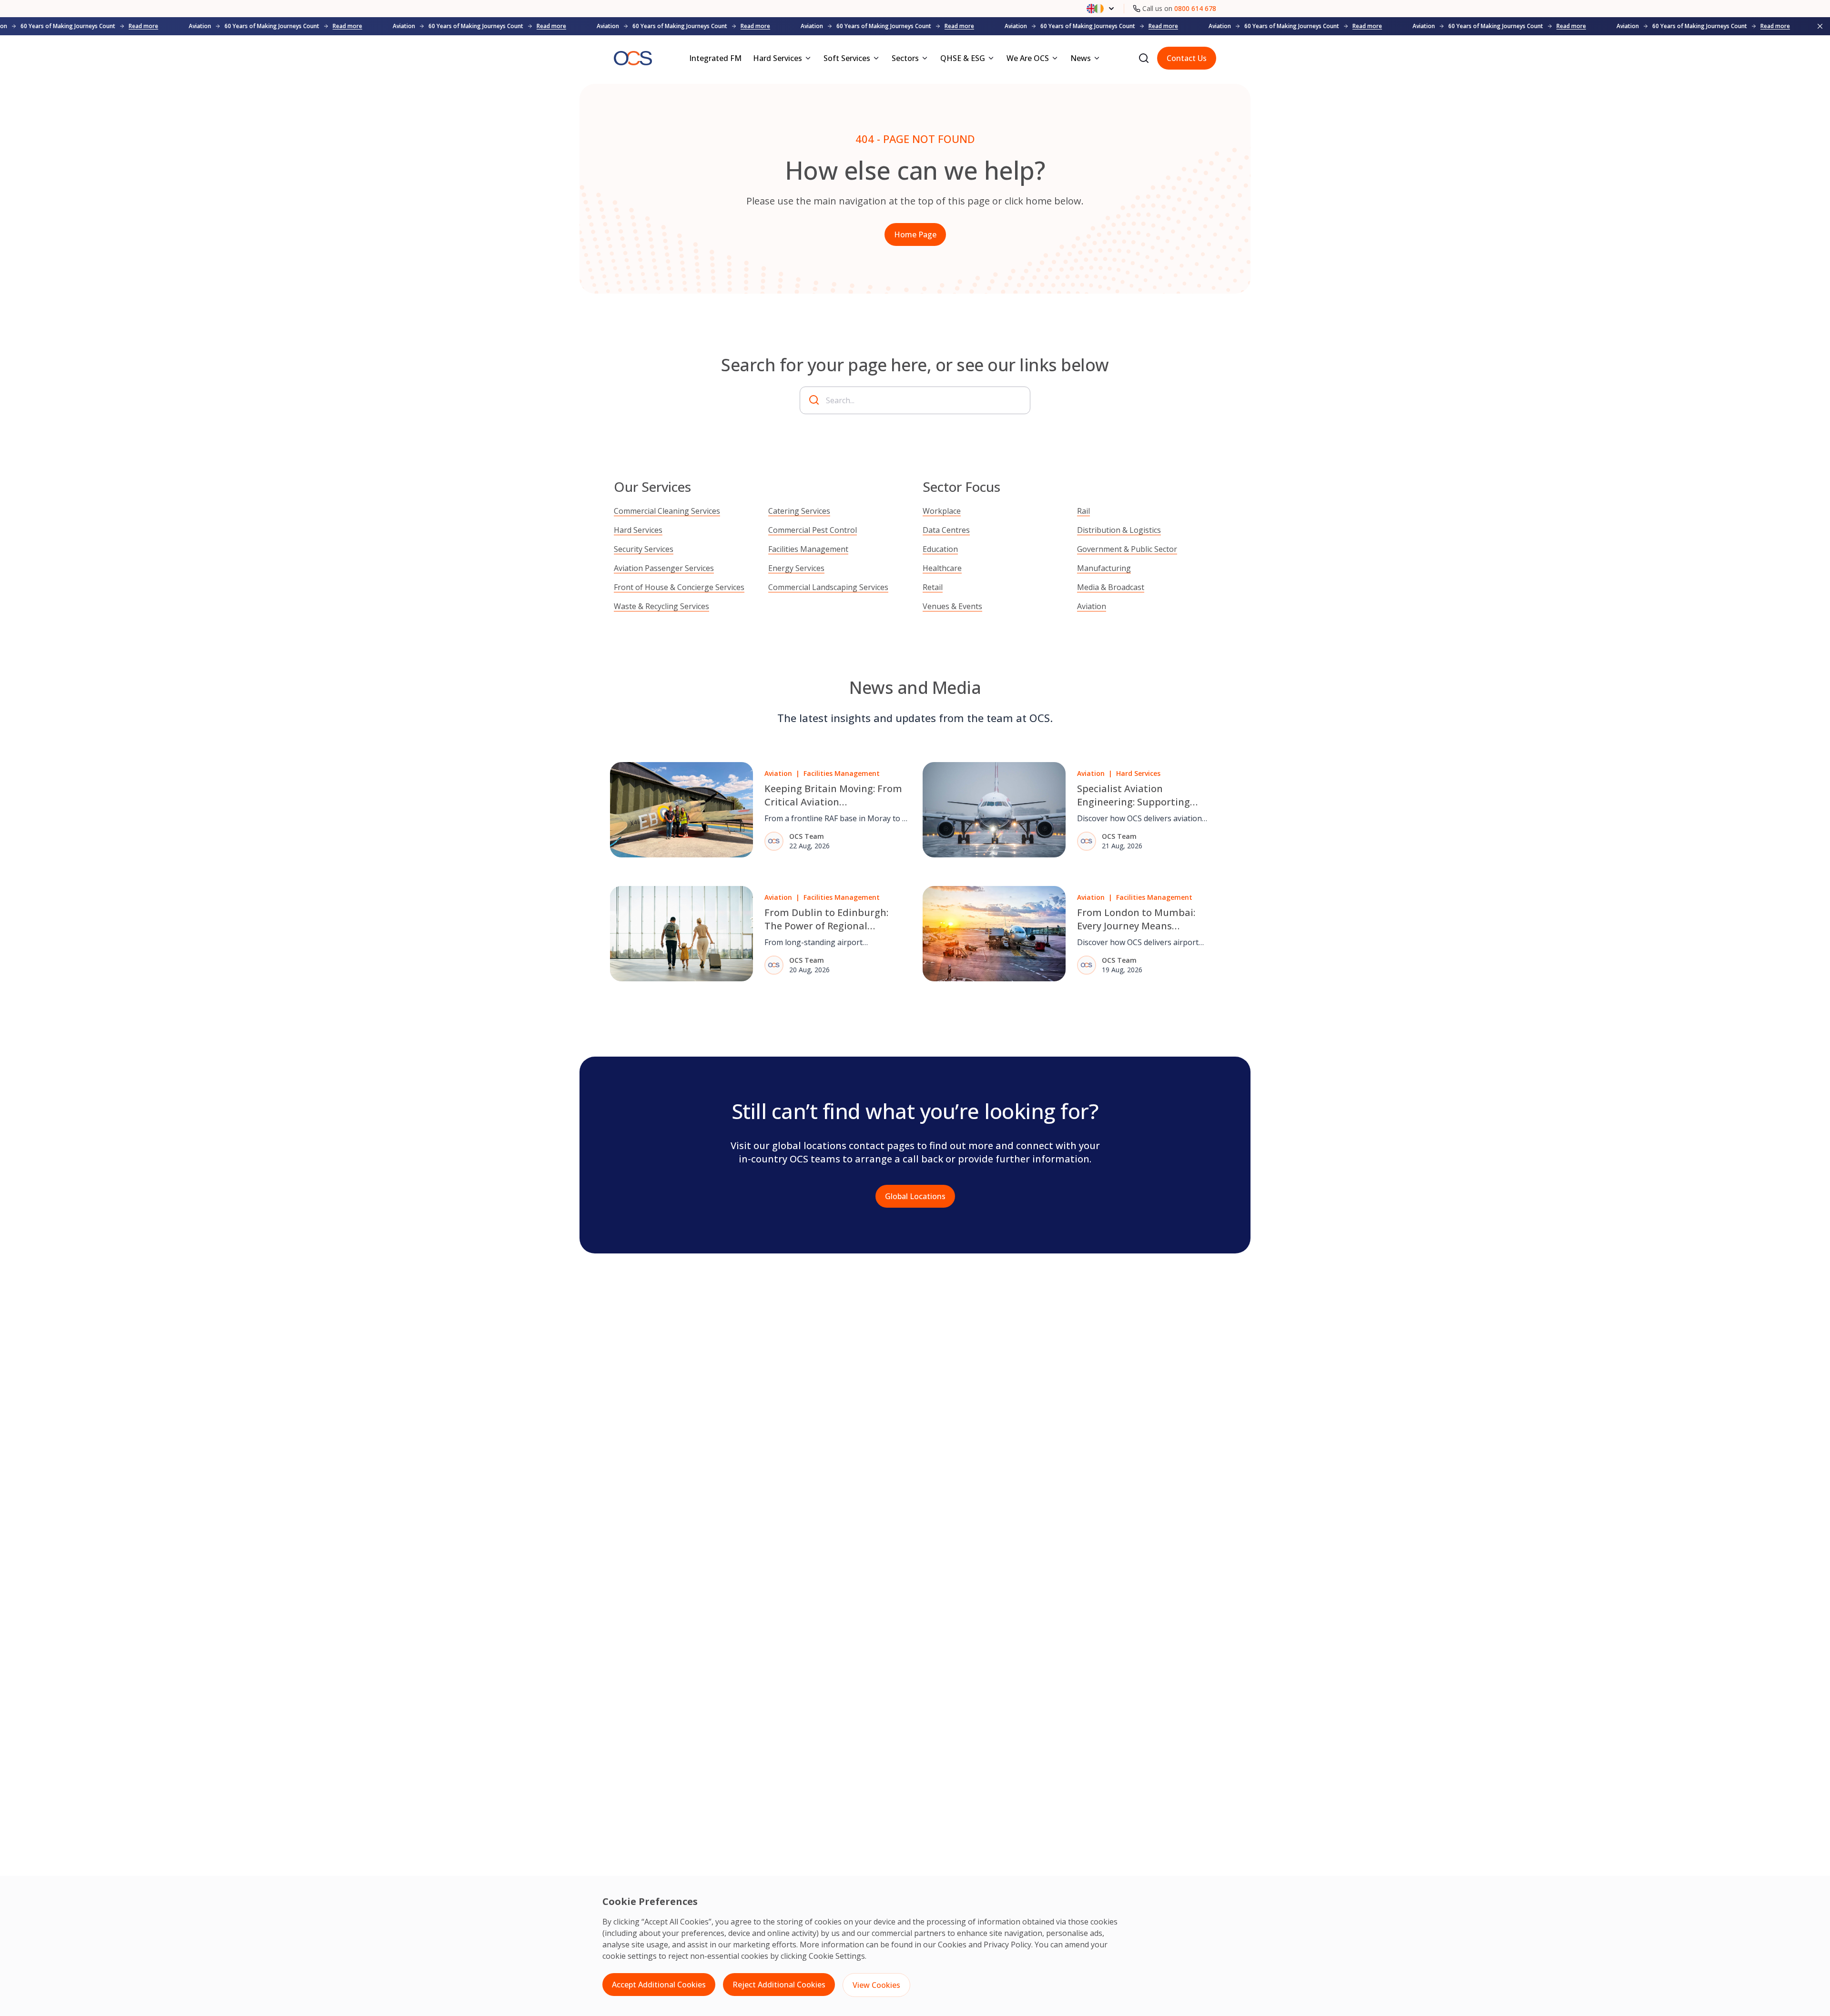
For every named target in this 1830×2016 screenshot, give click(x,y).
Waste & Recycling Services (661, 606)
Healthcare (942, 568)
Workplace (942, 511)
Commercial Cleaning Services (667, 511)
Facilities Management (808, 549)
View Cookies (876, 1985)
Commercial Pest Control (813, 530)
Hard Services (638, 530)
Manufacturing (1104, 568)
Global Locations (915, 1196)
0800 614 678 (1195, 8)
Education (940, 549)
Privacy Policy (1007, 1945)
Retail (933, 587)
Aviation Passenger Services (664, 568)
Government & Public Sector (1127, 549)
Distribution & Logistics (1119, 530)
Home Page (915, 234)
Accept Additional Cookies (659, 1985)
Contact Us (1187, 58)
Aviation (1092, 606)
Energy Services (796, 568)
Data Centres (946, 530)
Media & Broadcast (1111, 587)
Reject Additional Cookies (779, 1985)
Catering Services (799, 511)
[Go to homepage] (633, 58)
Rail (1083, 511)
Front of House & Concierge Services (679, 587)
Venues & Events (952, 606)
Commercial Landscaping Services (828, 587)
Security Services (644, 549)
